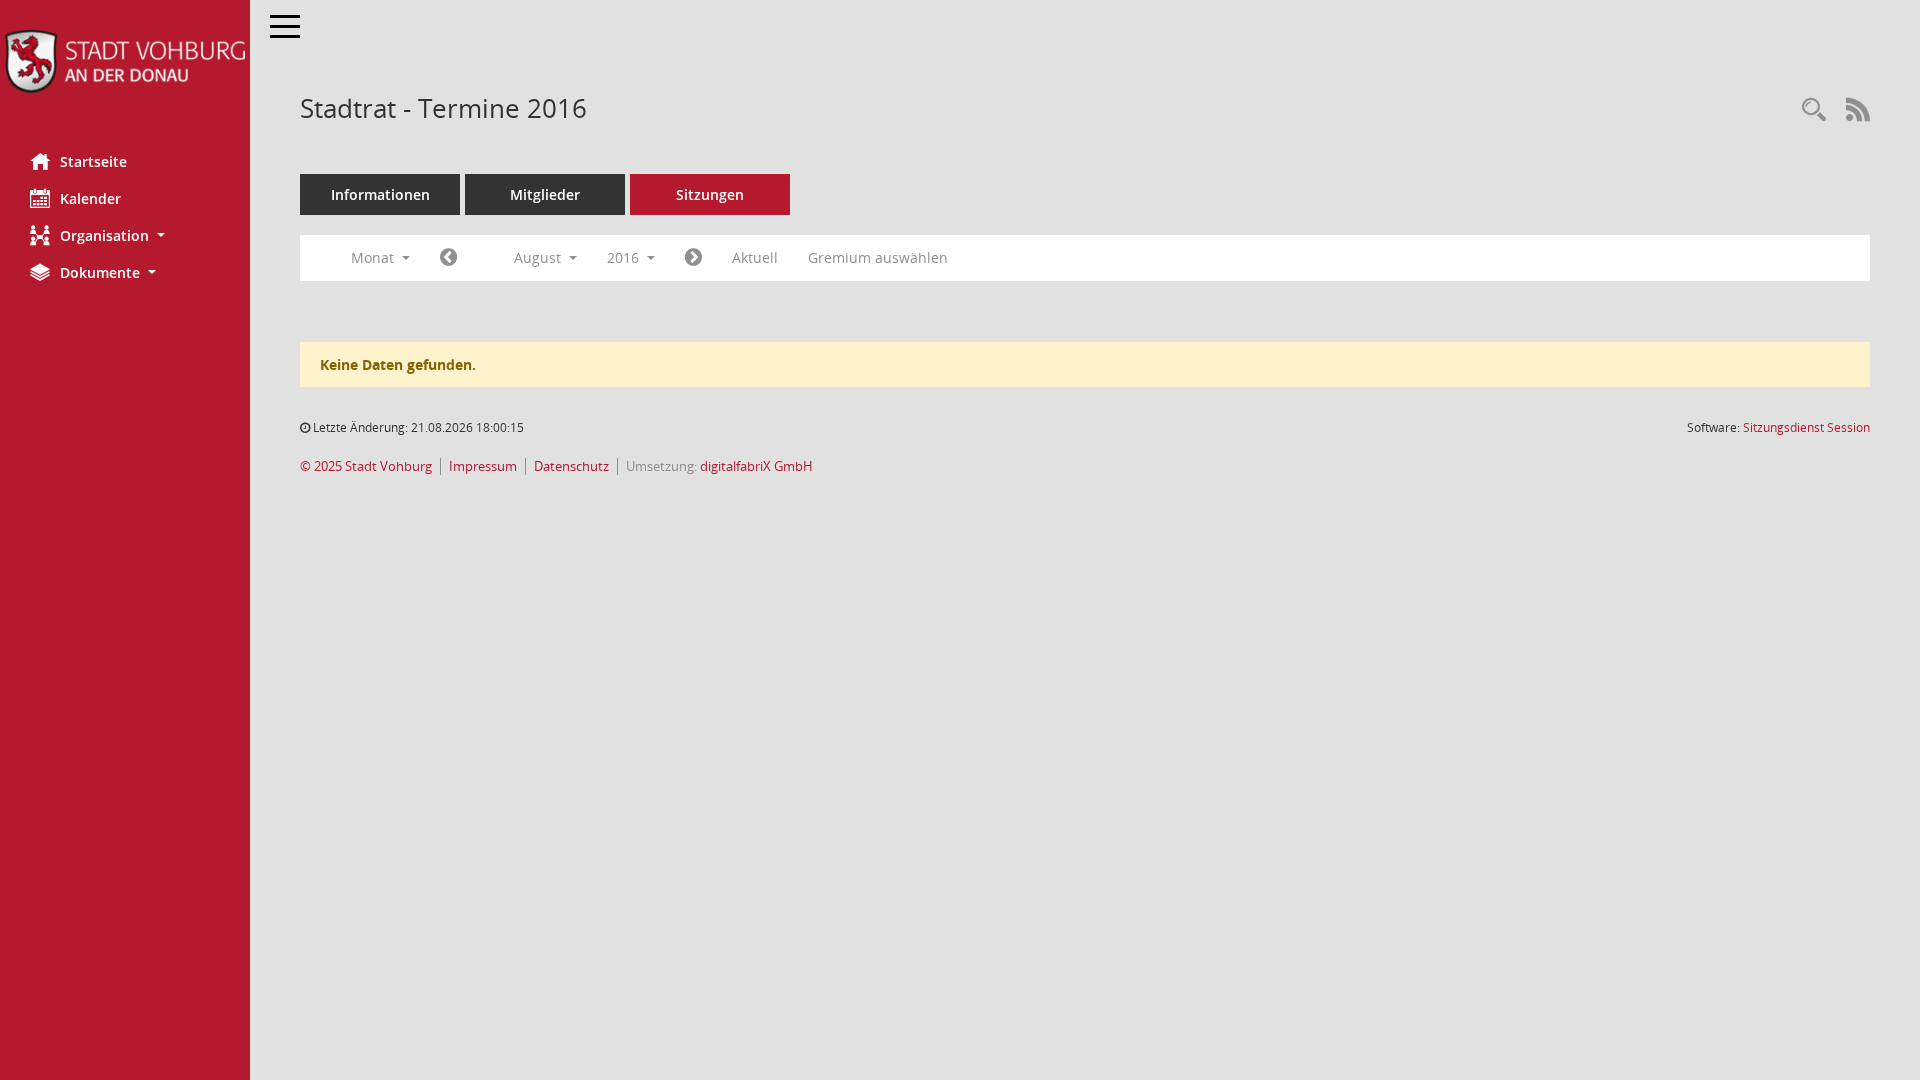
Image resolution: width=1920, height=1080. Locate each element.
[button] (125, 235)
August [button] (539, 257)
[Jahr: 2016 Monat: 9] (693, 258)
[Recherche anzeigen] (1814, 110)
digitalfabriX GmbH (756, 466)
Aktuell (755, 257)
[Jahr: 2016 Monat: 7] (448, 258)
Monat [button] (374, 257)
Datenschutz (571, 466)
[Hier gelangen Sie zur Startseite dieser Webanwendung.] (125, 61)
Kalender (90, 198)
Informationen (380, 194)
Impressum (483, 466)
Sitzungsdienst (1806, 427)
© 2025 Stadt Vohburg (366, 466)
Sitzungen (710, 194)
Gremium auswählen (878, 257)
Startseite (93, 161)
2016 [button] (625, 257)
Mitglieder (545, 194)
